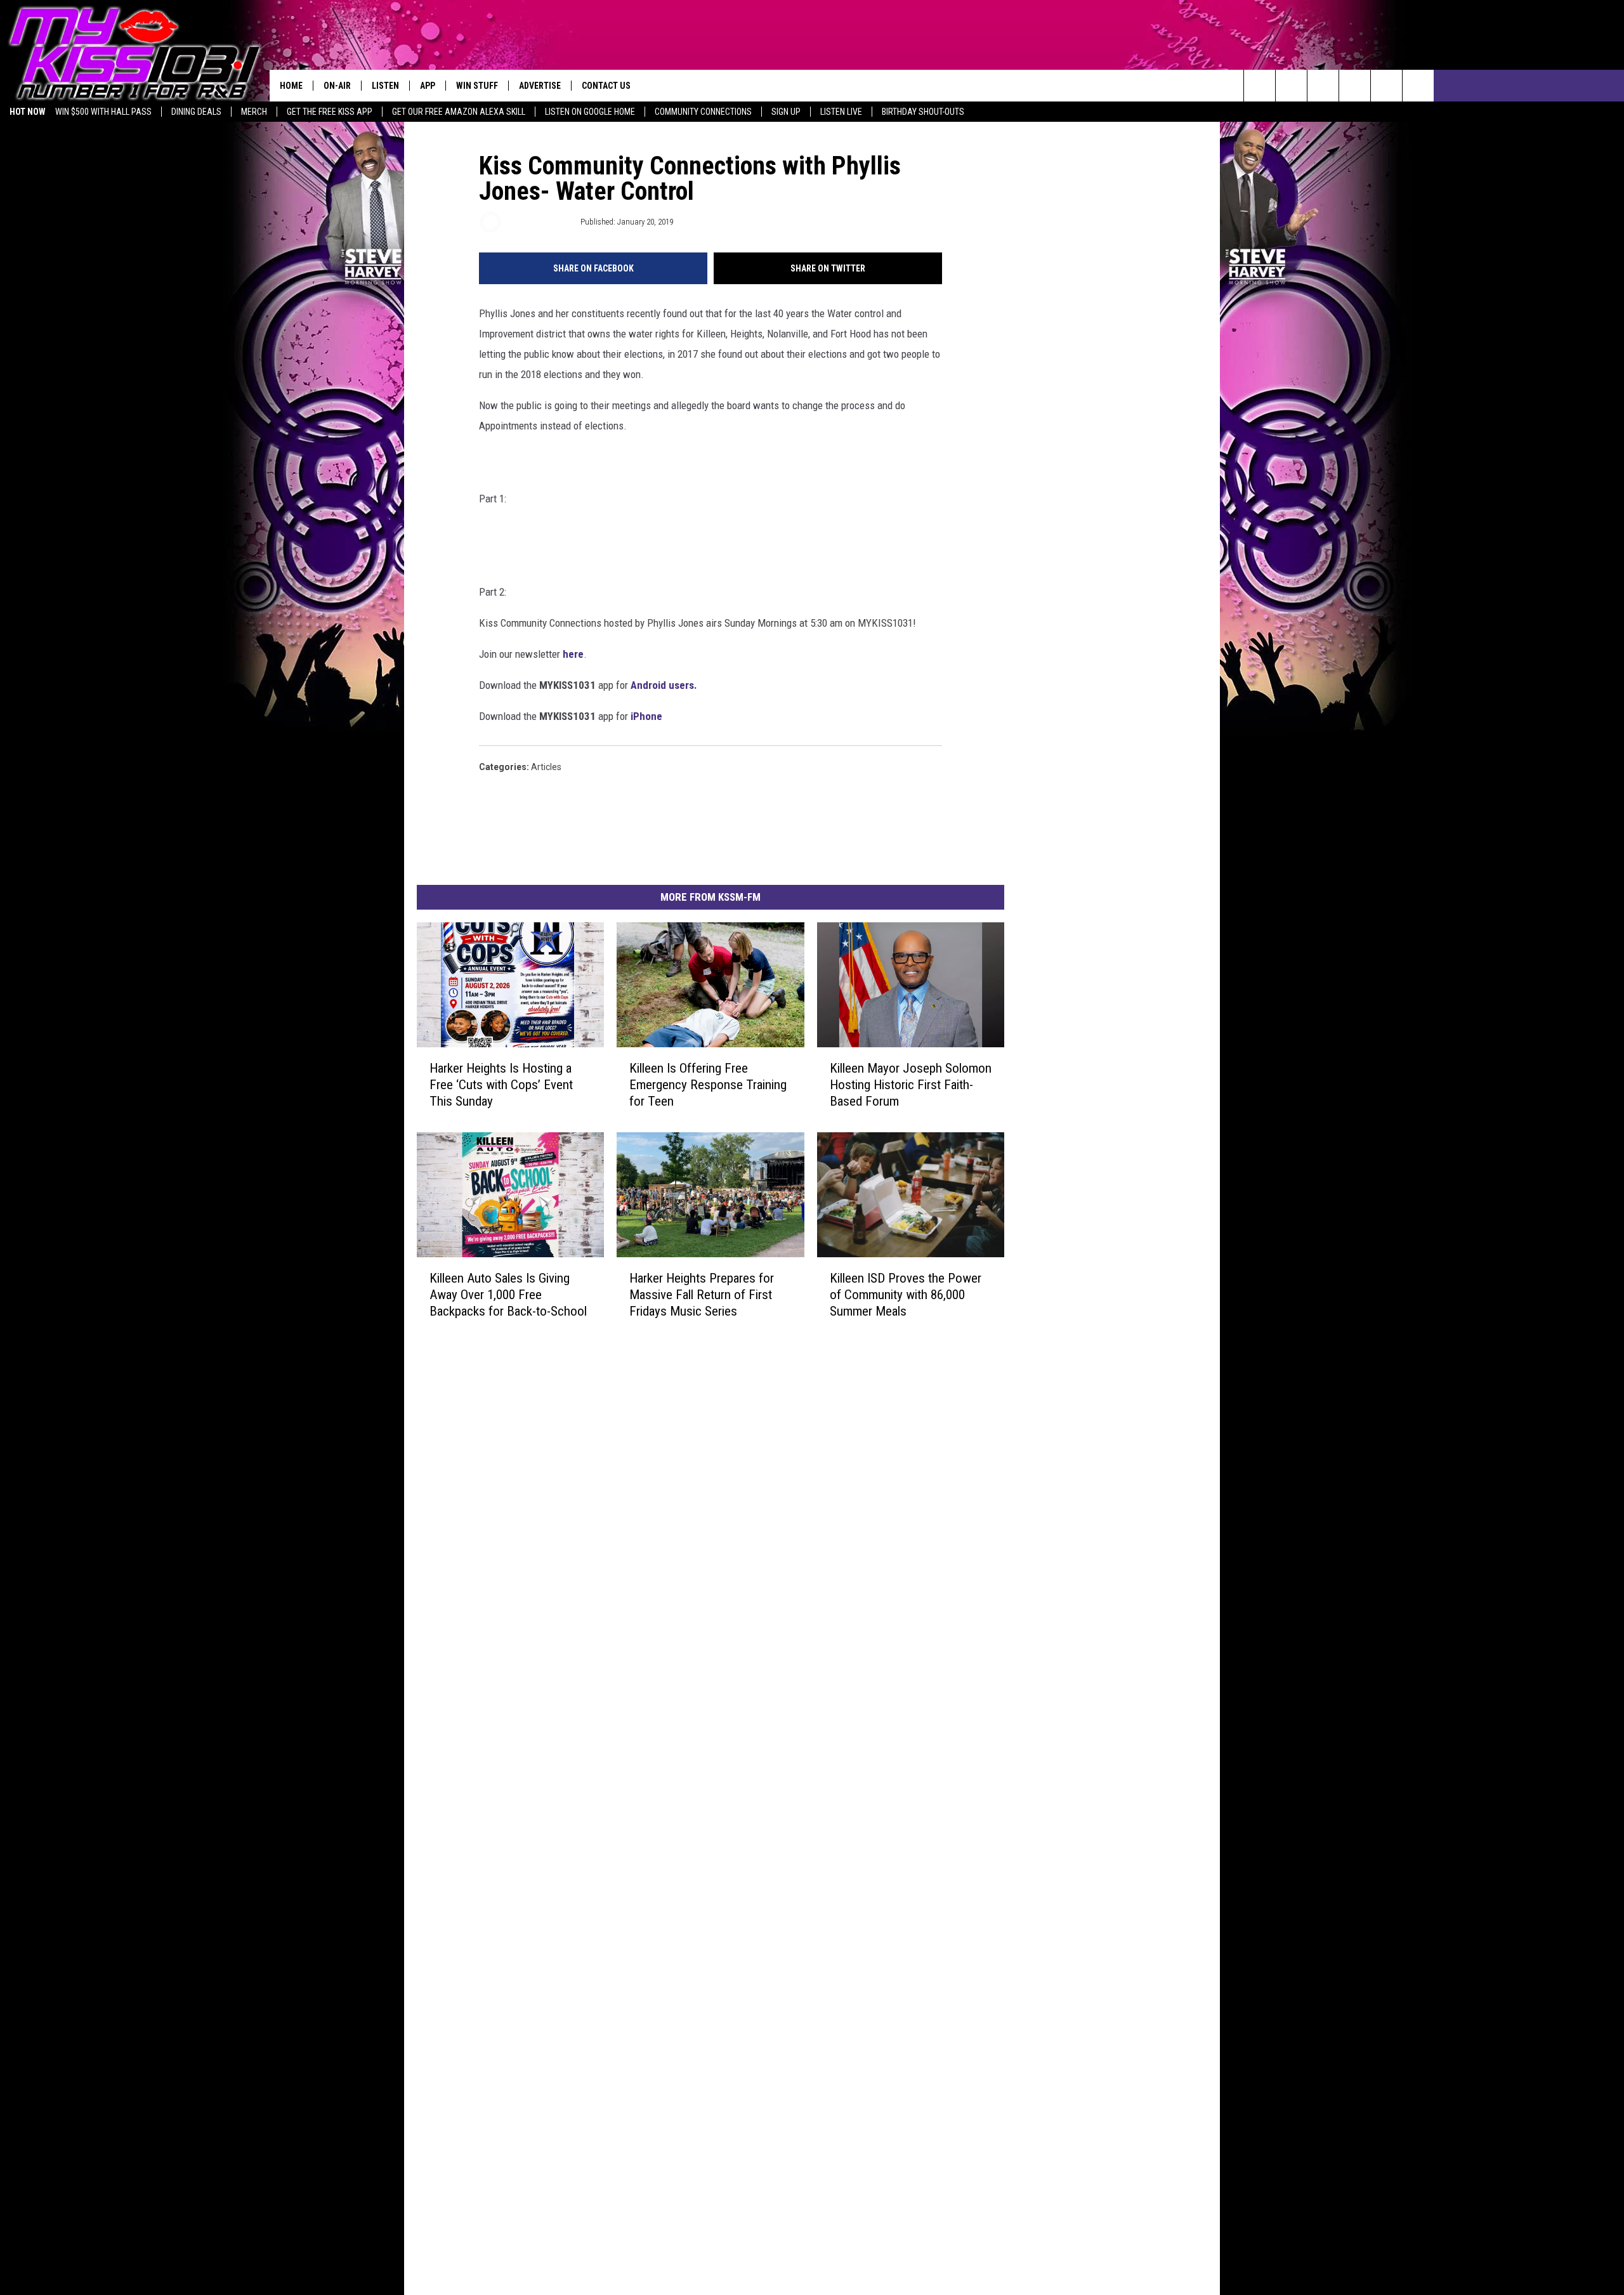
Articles (546, 767)
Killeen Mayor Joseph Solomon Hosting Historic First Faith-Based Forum (911, 1085)
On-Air (337, 86)
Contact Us (606, 86)
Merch (254, 112)
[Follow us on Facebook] (1323, 86)
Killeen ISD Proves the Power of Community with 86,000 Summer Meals (906, 1295)
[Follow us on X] (1418, 86)
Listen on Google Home (590, 112)
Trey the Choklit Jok (540, 222)
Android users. (664, 685)
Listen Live (841, 112)
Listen (385, 86)
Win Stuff (477, 86)
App (428, 86)
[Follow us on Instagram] (1355, 86)
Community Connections (703, 112)
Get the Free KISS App (330, 112)
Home (291, 86)
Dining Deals (196, 112)
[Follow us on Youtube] (1386, 86)
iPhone (645, 716)
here (573, 654)
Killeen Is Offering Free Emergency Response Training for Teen (708, 1085)
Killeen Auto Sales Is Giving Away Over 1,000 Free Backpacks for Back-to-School (508, 1295)
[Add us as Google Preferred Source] (1291, 86)
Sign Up (786, 112)
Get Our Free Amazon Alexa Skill (459, 112)
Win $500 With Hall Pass (103, 112)
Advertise (540, 86)
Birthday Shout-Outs (923, 112)
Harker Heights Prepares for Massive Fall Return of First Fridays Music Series (702, 1295)
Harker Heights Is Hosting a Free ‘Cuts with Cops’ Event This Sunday (501, 1085)
